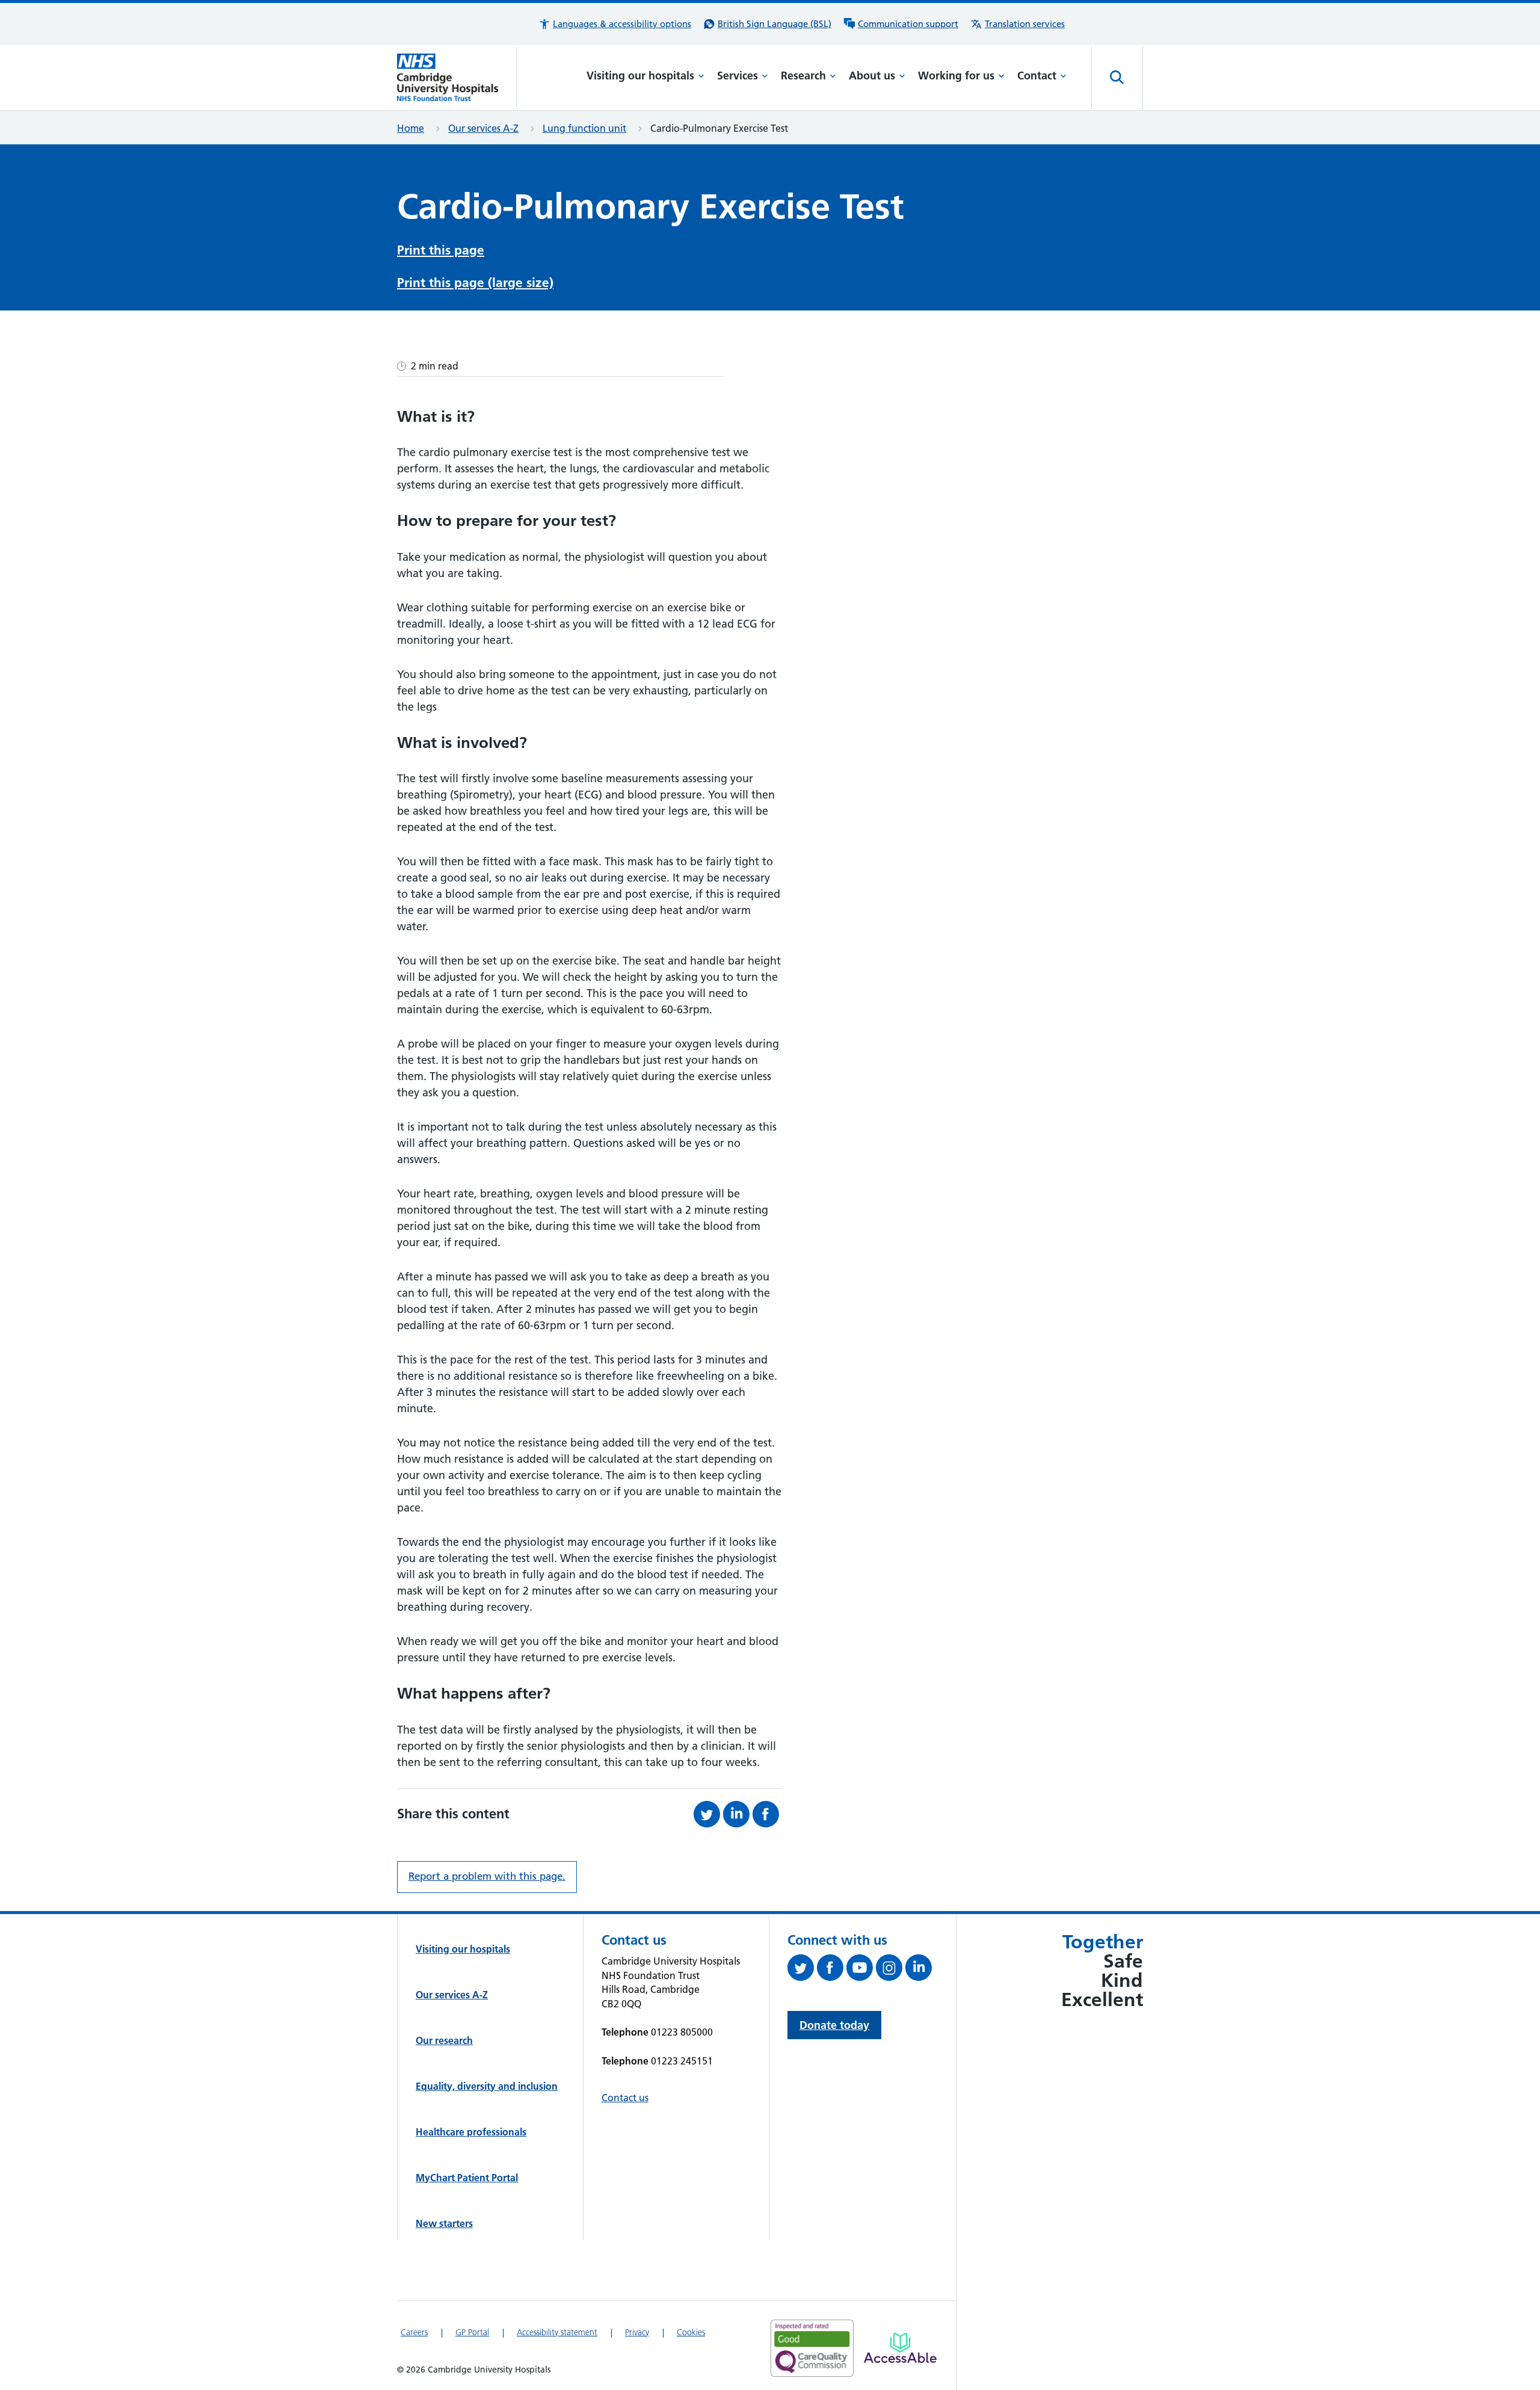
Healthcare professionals (471, 2132)
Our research (444, 2040)
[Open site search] (1117, 78)
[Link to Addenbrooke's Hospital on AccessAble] (900, 2348)
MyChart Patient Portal (467, 2178)
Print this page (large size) (475, 283)
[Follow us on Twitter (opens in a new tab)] (802, 1970)
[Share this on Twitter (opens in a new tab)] (708, 1814)
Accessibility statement (557, 2332)
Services (738, 76)
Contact (1037, 76)
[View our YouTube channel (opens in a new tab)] (861, 1970)
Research (803, 76)
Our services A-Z (483, 128)
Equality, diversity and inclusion (487, 2086)
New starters (444, 2223)
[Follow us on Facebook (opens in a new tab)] (832, 1970)
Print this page (441, 250)
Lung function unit (584, 128)
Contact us (625, 2098)
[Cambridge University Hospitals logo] (457, 77)
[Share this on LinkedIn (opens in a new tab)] (738, 1814)
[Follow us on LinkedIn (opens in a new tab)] (920, 1970)
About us (872, 76)
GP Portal (472, 2332)
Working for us (956, 76)
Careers (414, 2332)
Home (411, 128)
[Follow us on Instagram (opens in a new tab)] (891, 1970)
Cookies (691, 2332)
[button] (615, 24)
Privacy (637, 2332)
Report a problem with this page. (487, 1876)
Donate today (834, 2025)
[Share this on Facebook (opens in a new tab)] (767, 1814)
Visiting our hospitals (640, 76)
